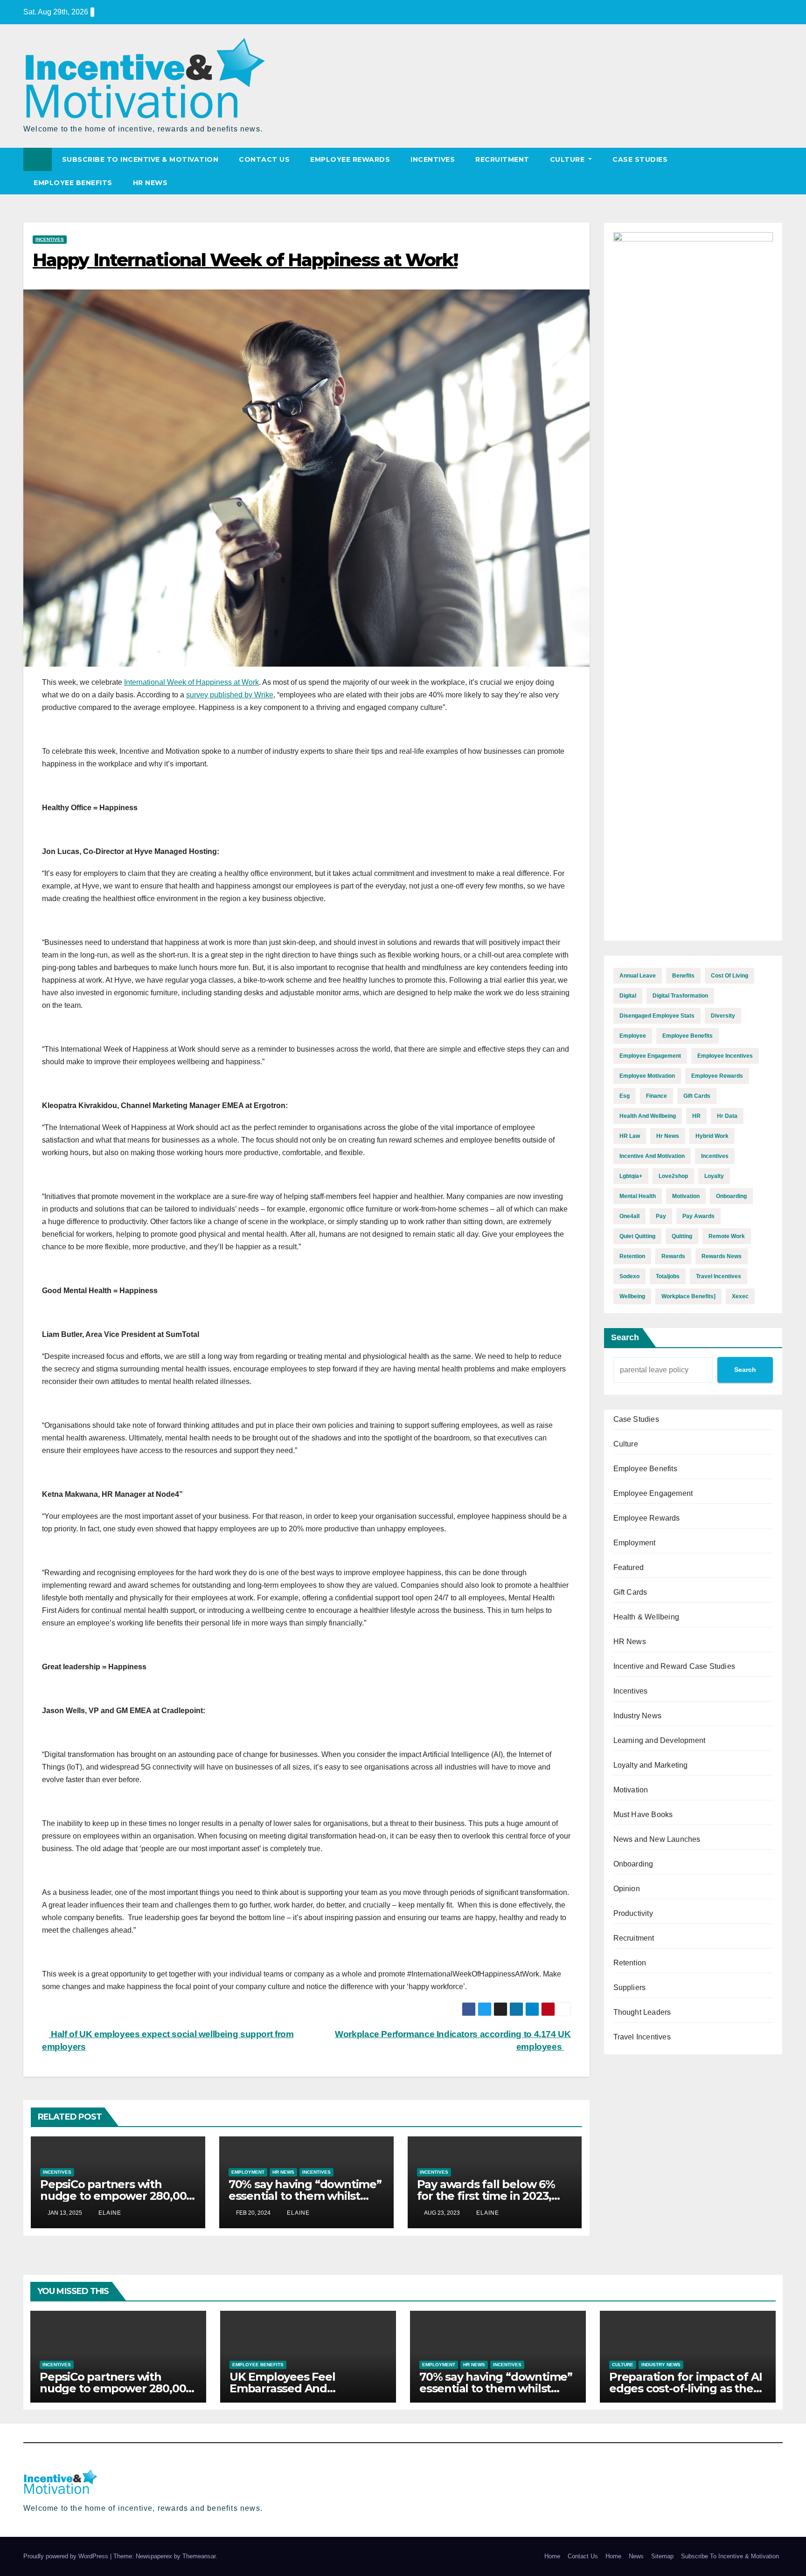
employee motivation (647, 1076)
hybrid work (712, 1136)
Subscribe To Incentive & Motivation (140, 159)
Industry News (638, 1716)
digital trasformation (680, 996)
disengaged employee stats (657, 1016)
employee (633, 1036)
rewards (673, 1256)
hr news (668, 1136)
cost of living (730, 976)
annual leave (638, 976)
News (636, 2556)
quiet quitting (637, 1236)
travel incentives (719, 1276)
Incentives (433, 159)
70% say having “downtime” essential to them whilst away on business (305, 2196)
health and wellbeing (648, 1116)
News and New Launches (657, 1839)
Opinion (627, 1889)
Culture (568, 159)
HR (696, 1116)
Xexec (740, 1296)
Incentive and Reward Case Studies (674, 1666)
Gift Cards (630, 1592)
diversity (723, 1016)
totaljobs (668, 1276)
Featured (629, 1567)
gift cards (697, 1096)
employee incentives (725, 1056)
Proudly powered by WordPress (67, 2556)
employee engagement (650, 1056)
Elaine (109, 2213)
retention (632, 1256)
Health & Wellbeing (646, 1617)
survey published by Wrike (230, 695)
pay (661, 1216)
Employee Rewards (350, 159)
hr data (727, 1116)
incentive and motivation (652, 1156)
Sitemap (662, 2556)
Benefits (683, 976)
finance (657, 1096)
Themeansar (199, 2556)
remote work (727, 1236)
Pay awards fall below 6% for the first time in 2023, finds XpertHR (486, 2196)
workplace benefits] (688, 1296)
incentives (715, 1156)
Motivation (631, 1790)
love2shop (673, 1176)
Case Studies (640, 159)
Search (625, 1337)
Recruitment (502, 159)
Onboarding (633, 1864)
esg (625, 1096)
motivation (686, 1196)
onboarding (731, 1196)
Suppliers (630, 1987)
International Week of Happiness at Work (191, 682)
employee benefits (688, 1036)
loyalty (714, 1176)
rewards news (722, 1256)
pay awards (698, 1216)
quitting (682, 1236)
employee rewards (717, 1076)
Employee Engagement (653, 1493)
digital (628, 996)
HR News (150, 183)
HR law (630, 1136)
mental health (638, 1196)
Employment (248, 2172)
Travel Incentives (642, 2037)
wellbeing (632, 1296)
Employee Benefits (73, 183)
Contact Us (264, 159)
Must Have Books (643, 1815)
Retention (630, 1963)
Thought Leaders (642, 2012)
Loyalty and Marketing (651, 1765)
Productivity (633, 1913)
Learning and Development (660, 1740)
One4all (629, 1216)
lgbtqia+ (631, 1176)
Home (552, 2556)
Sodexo (629, 1276)
